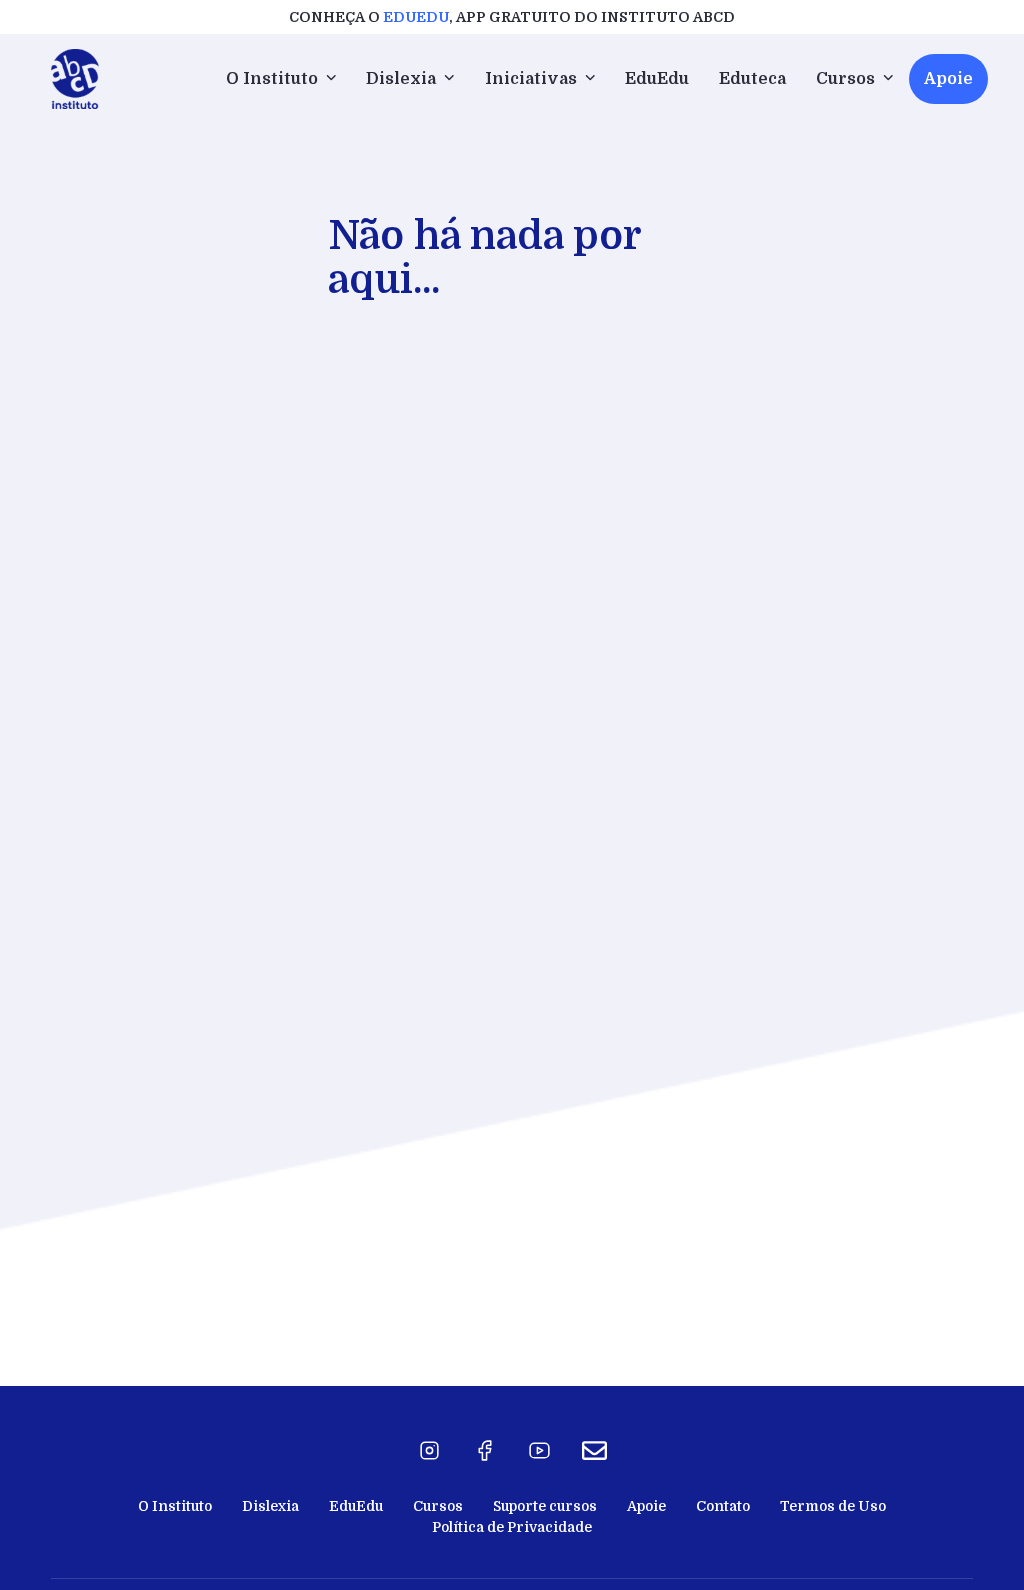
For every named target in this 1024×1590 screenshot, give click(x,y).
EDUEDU (416, 17)
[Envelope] (595, 1451)
